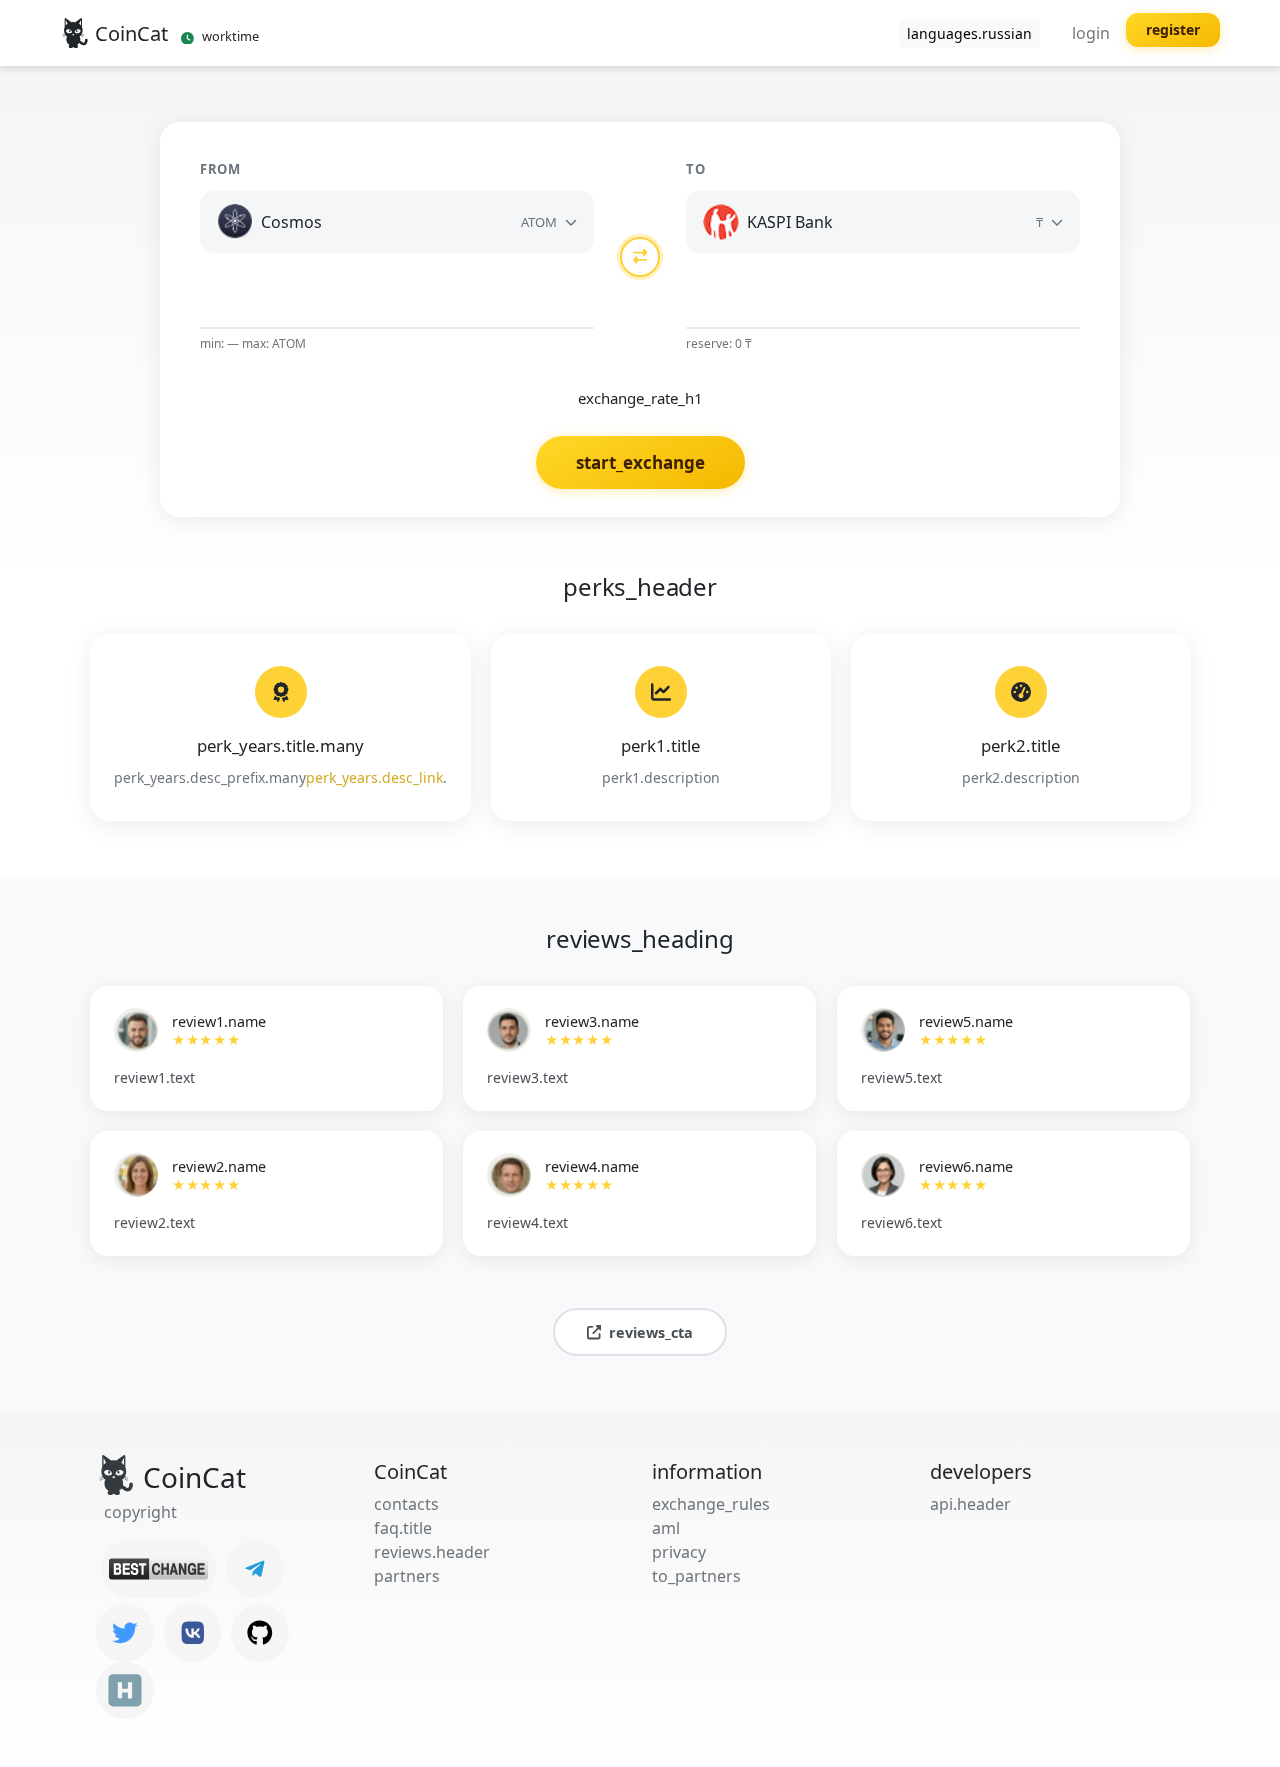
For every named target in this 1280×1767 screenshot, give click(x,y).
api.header (970, 1504)
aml (666, 1528)
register (1173, 29)
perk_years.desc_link (374, 777)
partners (407, 1576)
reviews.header (432, 1552)
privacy (679, 1552)
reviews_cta (651, 1332)
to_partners (696, 1576)
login (1091, 33)
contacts (406, 1504)
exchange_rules (711, 1504)
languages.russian (969, 33)
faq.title (403, 1528)
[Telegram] (255, 1569)
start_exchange (640, 462)
